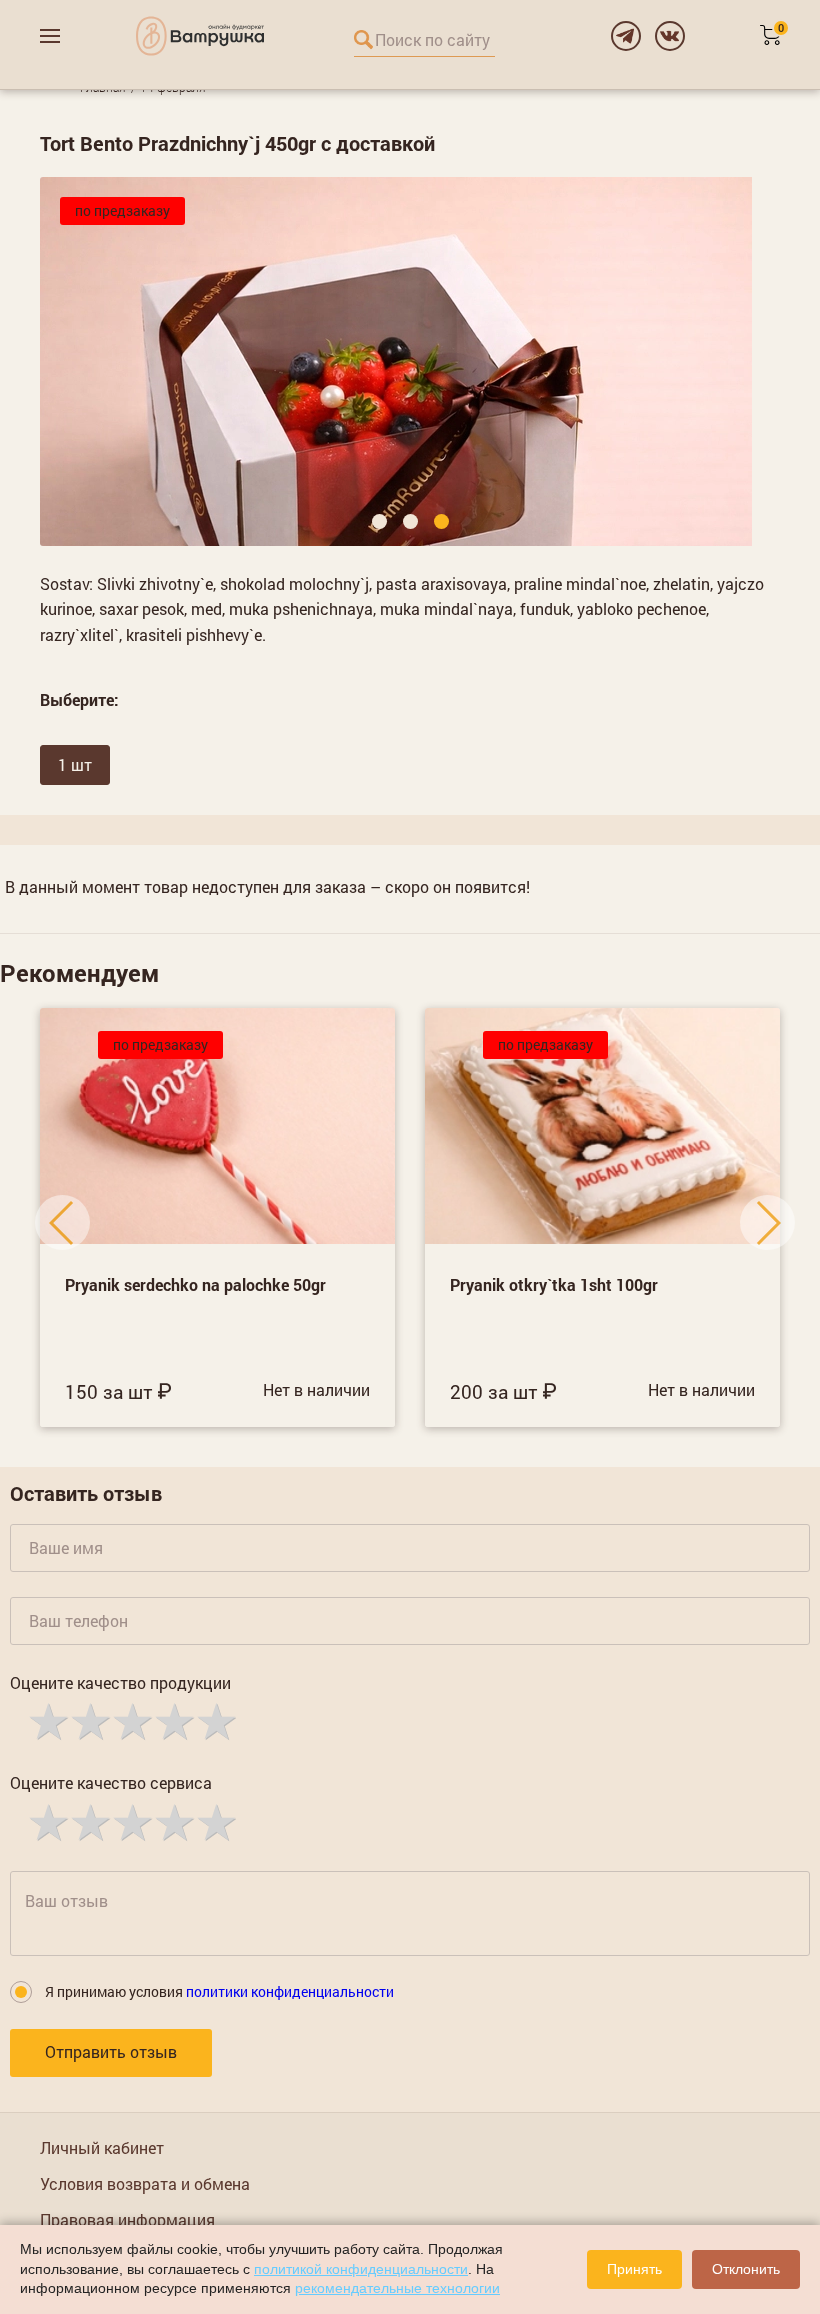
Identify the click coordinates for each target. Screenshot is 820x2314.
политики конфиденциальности (290, 1991)
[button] (379, 521)
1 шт (75, 764)
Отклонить (746, 2269)
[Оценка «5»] (215, 1720)
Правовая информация (127, 2219)
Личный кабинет (102, 2147)
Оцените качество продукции (120, 1682)
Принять (634, 2269)
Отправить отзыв (111, 2051)
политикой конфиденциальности (361, 2269)
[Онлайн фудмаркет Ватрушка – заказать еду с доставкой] (200, 36)
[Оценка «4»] (173, 1720)
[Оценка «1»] (47, 1720)
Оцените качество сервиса (111, 1782)
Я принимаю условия (219, 1991)
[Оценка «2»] (89, 1720)
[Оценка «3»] (131, 1720)
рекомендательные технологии (397, 2288)
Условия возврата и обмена (145, 2183)
